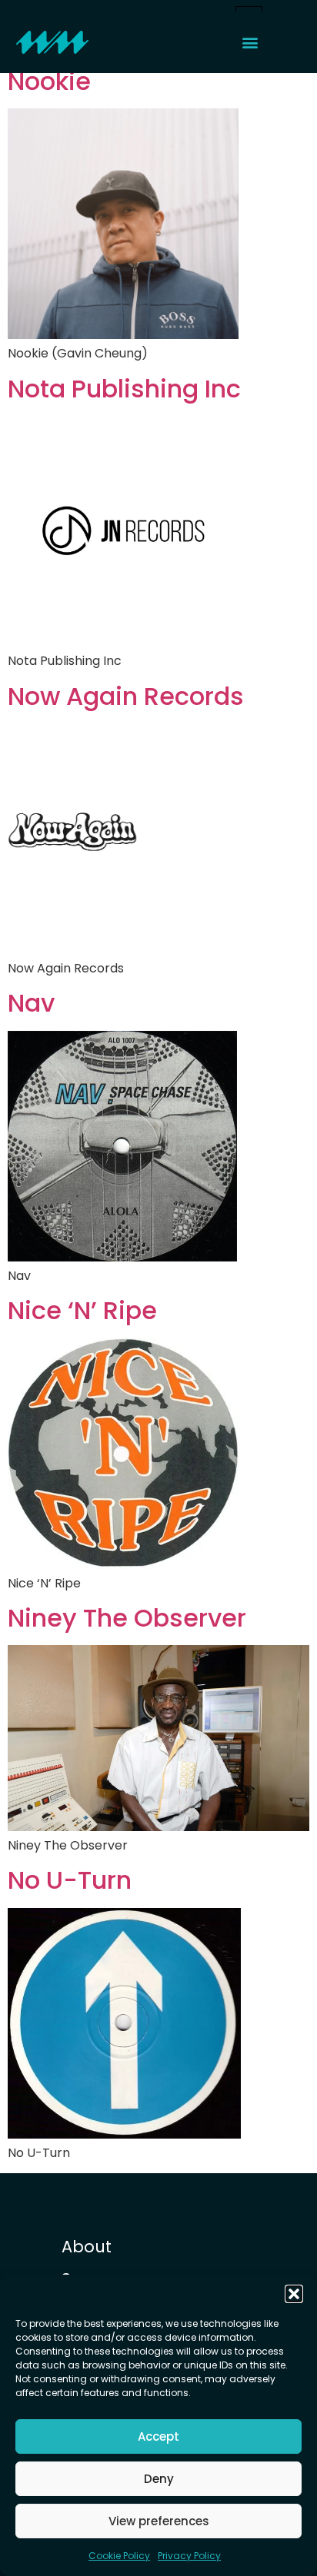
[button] (294, 2294)
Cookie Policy (119, 2556)
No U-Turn (70, 1880)
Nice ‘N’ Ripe (82, 1311)
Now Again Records (126, 696)
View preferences (159, 2521)
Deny (159, 2479)
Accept (158, 2436)
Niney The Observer (127, 1618)
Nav (31, 1003)
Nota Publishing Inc (124, 389)
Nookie (49, 81)
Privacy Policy (189, 2556)
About (87, 2247)
